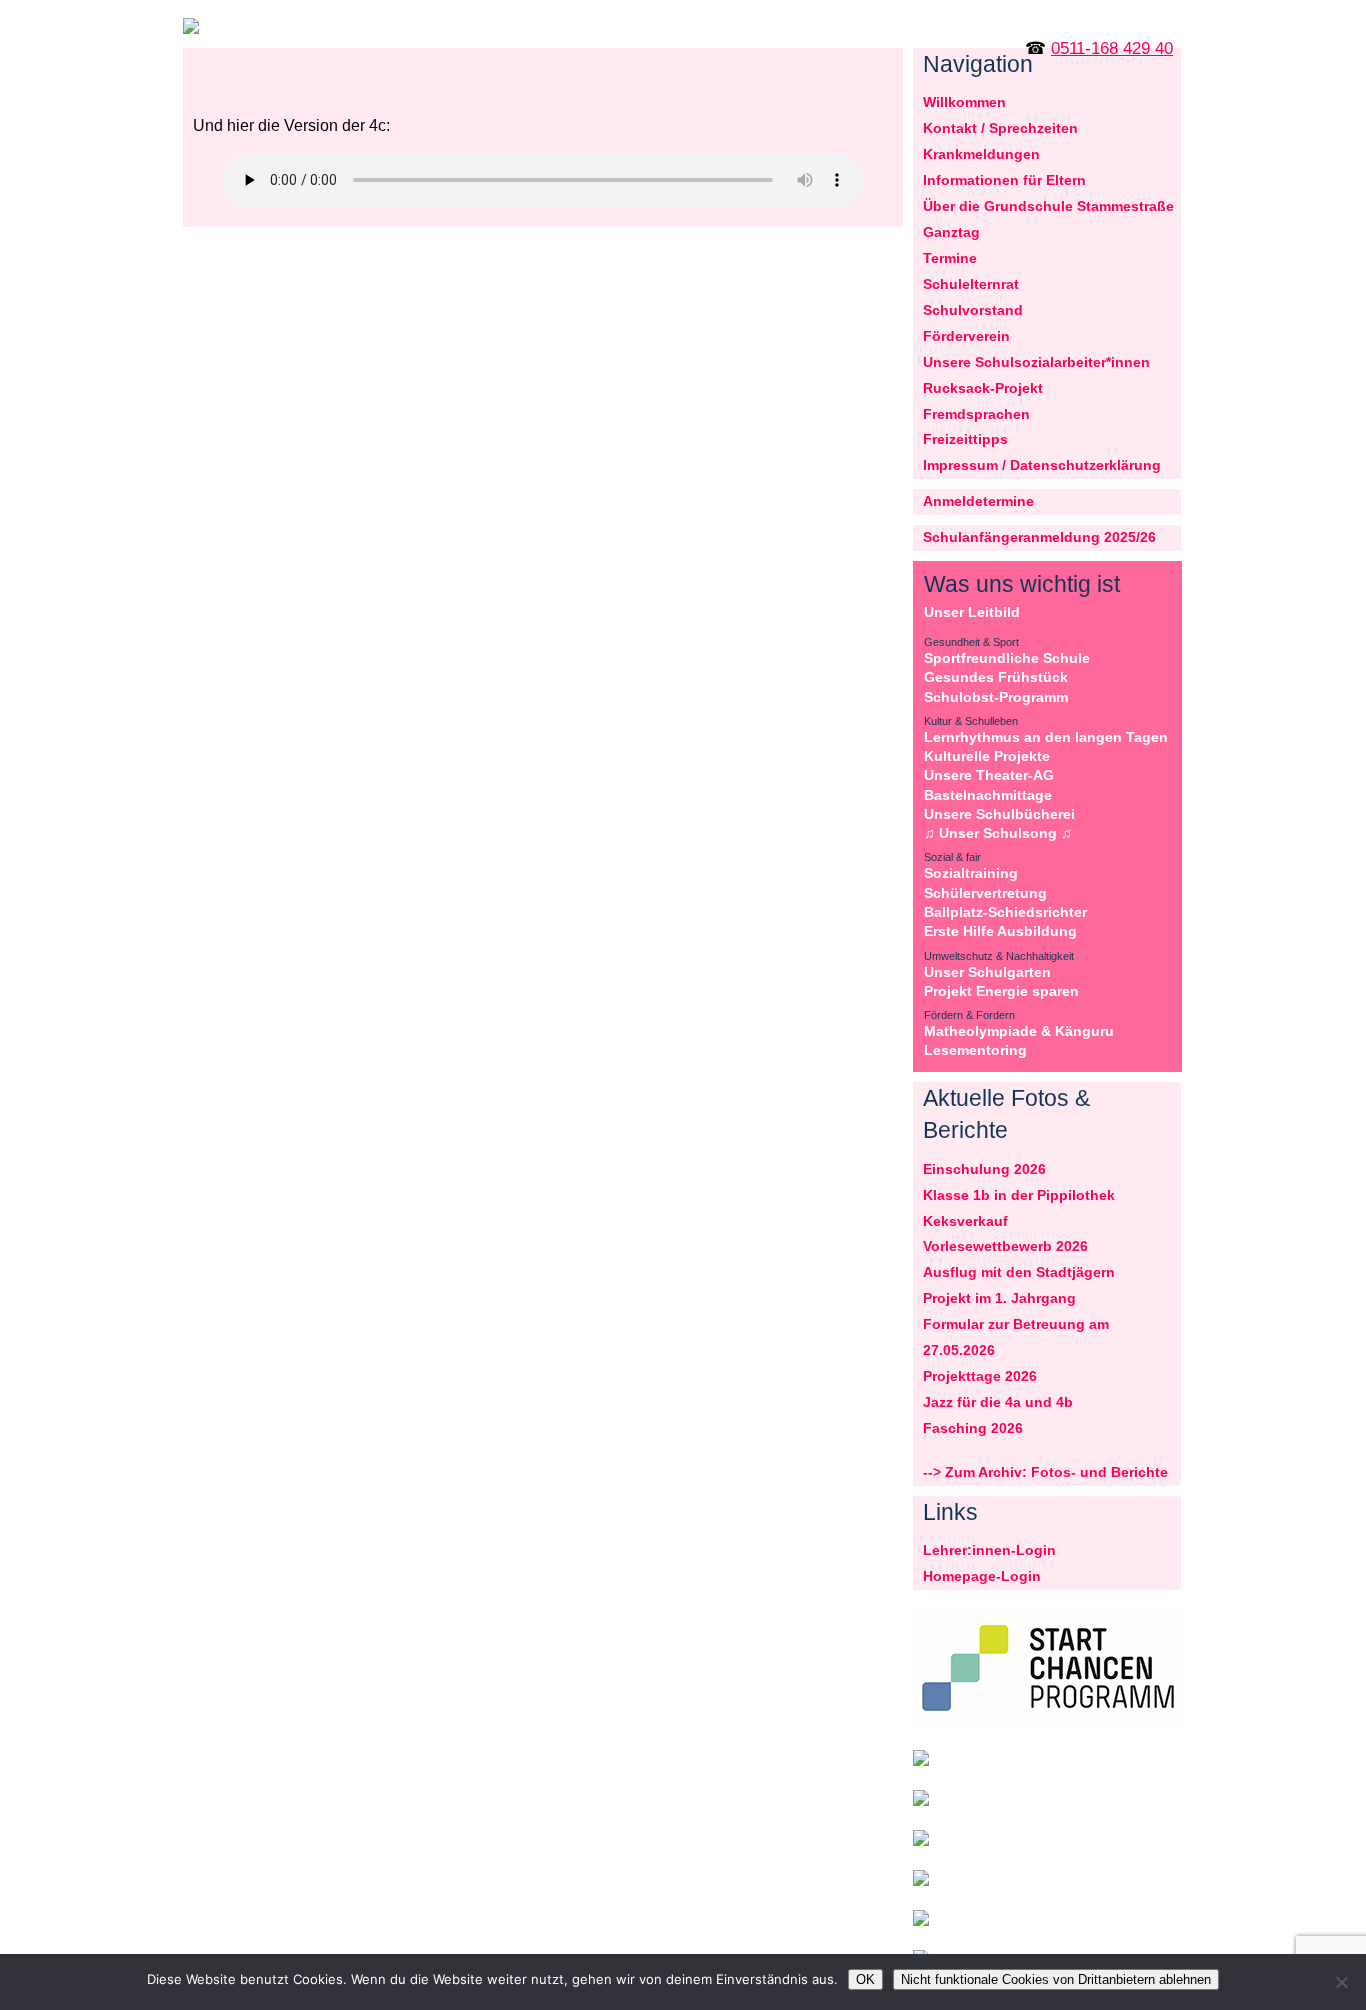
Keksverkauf (965, 1221)
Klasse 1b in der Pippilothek (1019, 1195)
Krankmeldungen (981, 154)
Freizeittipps (965, 439)
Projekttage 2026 (980, 1376)
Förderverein (966, 336)
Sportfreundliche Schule (1007, 658)
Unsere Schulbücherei (999, 814)
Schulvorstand (973, 310)
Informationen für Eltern (1004, 180)
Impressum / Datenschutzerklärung (1042, 465)
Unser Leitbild (972, 612)
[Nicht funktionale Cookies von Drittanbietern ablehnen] (1341, 1982)
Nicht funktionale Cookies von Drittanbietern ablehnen (1056, 1979)
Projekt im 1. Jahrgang (999, 1298)
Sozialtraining (971, 873)
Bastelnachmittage (988, 795)
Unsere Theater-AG (989, 775)
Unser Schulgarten (987, 972)
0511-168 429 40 (1112, 48)
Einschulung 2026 (984, 1169)
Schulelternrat (971, 284)
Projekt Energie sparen (1001, 991)
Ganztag (951, 232)
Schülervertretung (985, 893)
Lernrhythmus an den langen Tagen (1046, 737)
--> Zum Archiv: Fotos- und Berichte (1045, 1472)
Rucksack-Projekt (983, 388)
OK (865, 1979)
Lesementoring (975, 1050)
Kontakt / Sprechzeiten (1000, 128)
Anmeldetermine (978, 501)
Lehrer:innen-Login (989, 1550)
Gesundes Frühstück (996, 677)
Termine (950, 258)
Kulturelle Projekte (987, 756)
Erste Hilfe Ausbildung (1000, 931)
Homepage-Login (982, 1576)
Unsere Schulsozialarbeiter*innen (1036, 362)
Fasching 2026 (973, 1428)
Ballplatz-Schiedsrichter (1005, 912)
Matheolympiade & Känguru (1019, 1031)
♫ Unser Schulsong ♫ (998, 833)
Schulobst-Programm (996, 697)
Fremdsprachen (976, 414)
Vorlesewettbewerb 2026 (1005, 1246)
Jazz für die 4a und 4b (998, 1402)
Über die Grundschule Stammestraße (1048, 206)
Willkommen (964, 102)
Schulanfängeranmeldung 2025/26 (1039, 537)
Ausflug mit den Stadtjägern (1019, 1272)
